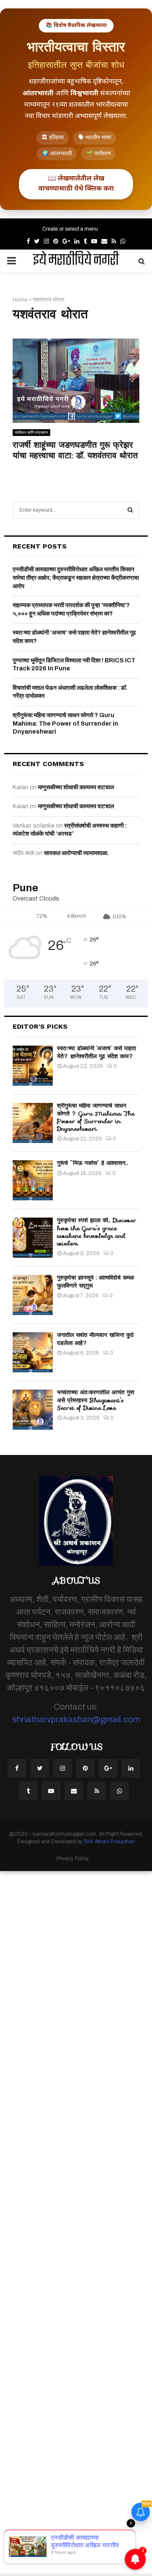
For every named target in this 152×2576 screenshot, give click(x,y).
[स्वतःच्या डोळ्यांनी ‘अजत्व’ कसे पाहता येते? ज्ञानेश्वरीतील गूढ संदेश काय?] (33, 1066)
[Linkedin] (131, 1768)
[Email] (74, 1791)
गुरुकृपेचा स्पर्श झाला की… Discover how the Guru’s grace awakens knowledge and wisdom (97, 1232)
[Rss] (97, 1791)
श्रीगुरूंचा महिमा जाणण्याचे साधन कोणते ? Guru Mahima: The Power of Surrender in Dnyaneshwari (65, 723)
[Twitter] (40, 1768)
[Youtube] (51, 1791)
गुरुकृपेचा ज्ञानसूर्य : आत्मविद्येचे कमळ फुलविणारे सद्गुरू (95, 1281)
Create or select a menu (70, 229)
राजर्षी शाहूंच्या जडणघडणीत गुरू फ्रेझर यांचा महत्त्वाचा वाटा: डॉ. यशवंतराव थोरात (75, 450)
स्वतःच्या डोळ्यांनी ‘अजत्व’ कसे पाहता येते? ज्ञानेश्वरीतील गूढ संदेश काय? (96, 1052)
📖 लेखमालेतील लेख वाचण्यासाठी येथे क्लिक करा (76, 184)
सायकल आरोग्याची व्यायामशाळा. (76, 853)
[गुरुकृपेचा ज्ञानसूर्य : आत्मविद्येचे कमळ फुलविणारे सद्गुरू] (33, 1295)
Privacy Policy (73, 1858)
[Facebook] (17, 1768)
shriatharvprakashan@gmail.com (76, 1719)
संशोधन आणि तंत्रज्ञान (31, 432)
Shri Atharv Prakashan (109, 1842)
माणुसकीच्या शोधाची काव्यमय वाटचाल (76, 787)
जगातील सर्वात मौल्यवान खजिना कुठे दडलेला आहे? (95, 1339)
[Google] (108, 1768)
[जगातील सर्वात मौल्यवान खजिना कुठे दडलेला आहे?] (33, 1352)
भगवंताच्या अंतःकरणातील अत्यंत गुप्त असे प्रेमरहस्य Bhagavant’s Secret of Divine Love (96, 1400)
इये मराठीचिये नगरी (76, 261)
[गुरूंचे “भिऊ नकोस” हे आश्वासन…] (33, 1180)
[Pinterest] (85, 1768)
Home (20, 300)
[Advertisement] (76, 2222)
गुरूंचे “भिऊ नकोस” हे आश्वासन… (92, 1163)
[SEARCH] (130, 510)
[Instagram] (62, 1768)
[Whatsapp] (119, 1791)
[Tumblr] (28, 1791)
